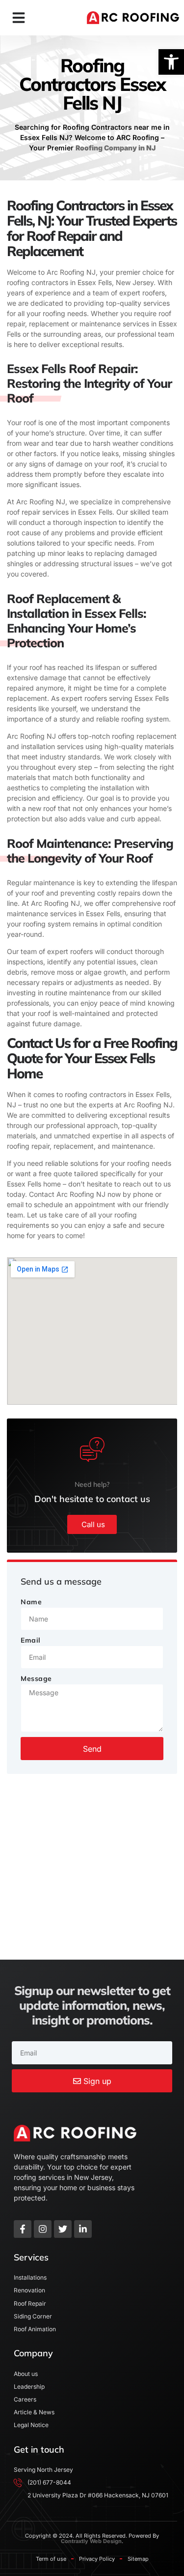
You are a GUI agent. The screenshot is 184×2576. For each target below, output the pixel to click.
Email (31, 1640)
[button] (19, 18)
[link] (171, 62)
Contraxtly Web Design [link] (91, 2541)
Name (31, 1602)
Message (36, 1679)
